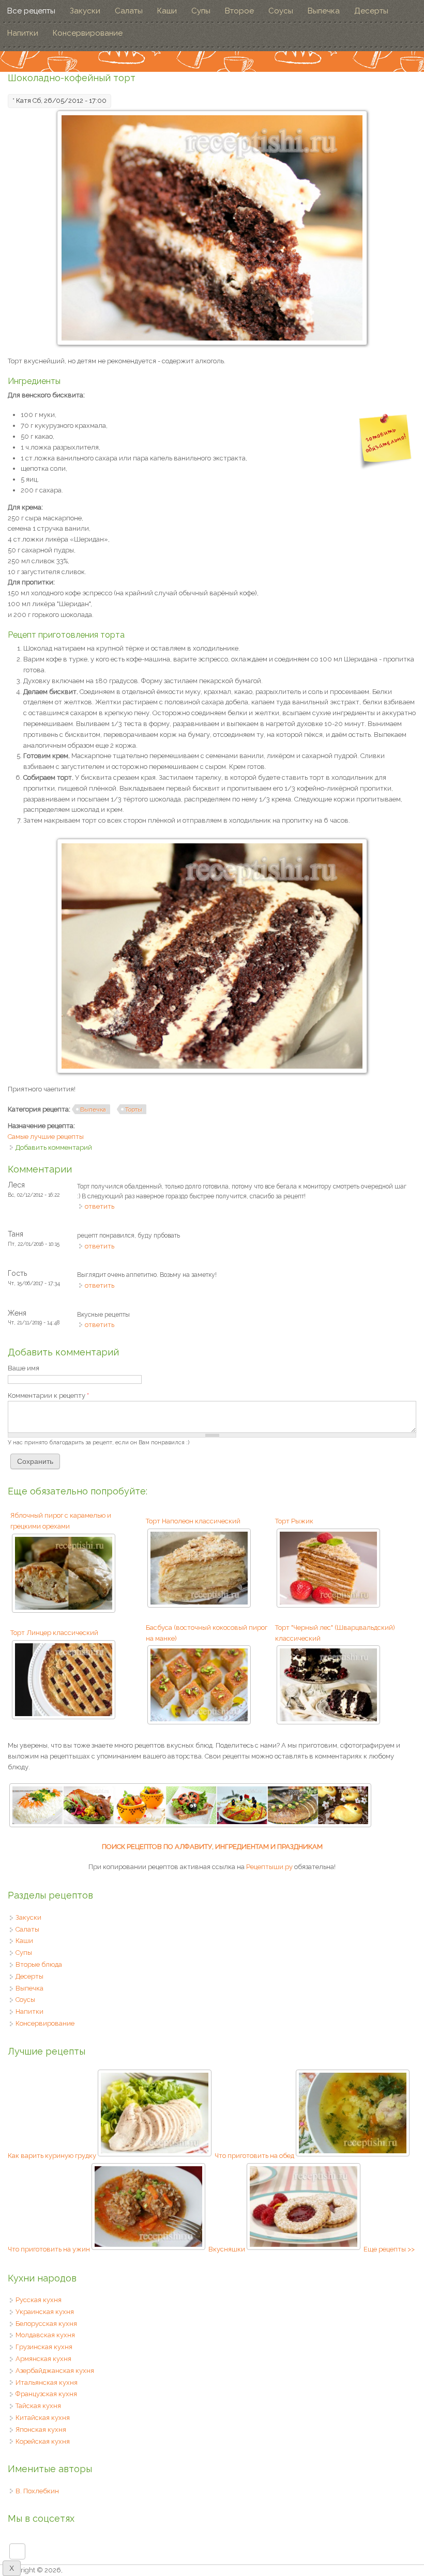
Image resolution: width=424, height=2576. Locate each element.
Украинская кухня (45, 2312)
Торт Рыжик (294, 1521)
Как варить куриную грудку (52, 2156)
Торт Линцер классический (54, 1633)
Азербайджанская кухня (55, 2371)
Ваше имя (24, 1368)
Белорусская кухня (46, 2324)
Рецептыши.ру (269, 1867)
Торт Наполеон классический (193, 1521)
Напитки (23, 33)
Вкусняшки (227, 2249)
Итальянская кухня (47, 2382)
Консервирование (88, 33)
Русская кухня (39, 2300)
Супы (201, 11)
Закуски (85, 11)
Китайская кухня (43, 2418)
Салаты (129, 11)
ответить (100, 1206)
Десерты (371, 11)
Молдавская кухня (45, 2335)
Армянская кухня (43, 2359)
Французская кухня (46, 2394)
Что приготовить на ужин (49, 2249)
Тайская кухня (38, 2406)
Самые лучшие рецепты (46, 1137)
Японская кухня (41, 2430)
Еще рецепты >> (389, 2249)
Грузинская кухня (44, 2347)
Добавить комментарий (54, 1147)
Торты (134, 1109)
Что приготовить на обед (254, 2156)
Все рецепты (31, 11)
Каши (167, 11)
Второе (239, 11)
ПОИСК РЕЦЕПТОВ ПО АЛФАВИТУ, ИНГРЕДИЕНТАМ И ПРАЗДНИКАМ (212, 1847)
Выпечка (324, 11)
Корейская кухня (43, 2441)
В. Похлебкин (37, 2491)
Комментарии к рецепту (48, 1395)
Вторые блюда (39, 1964)
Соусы (281, 11)
